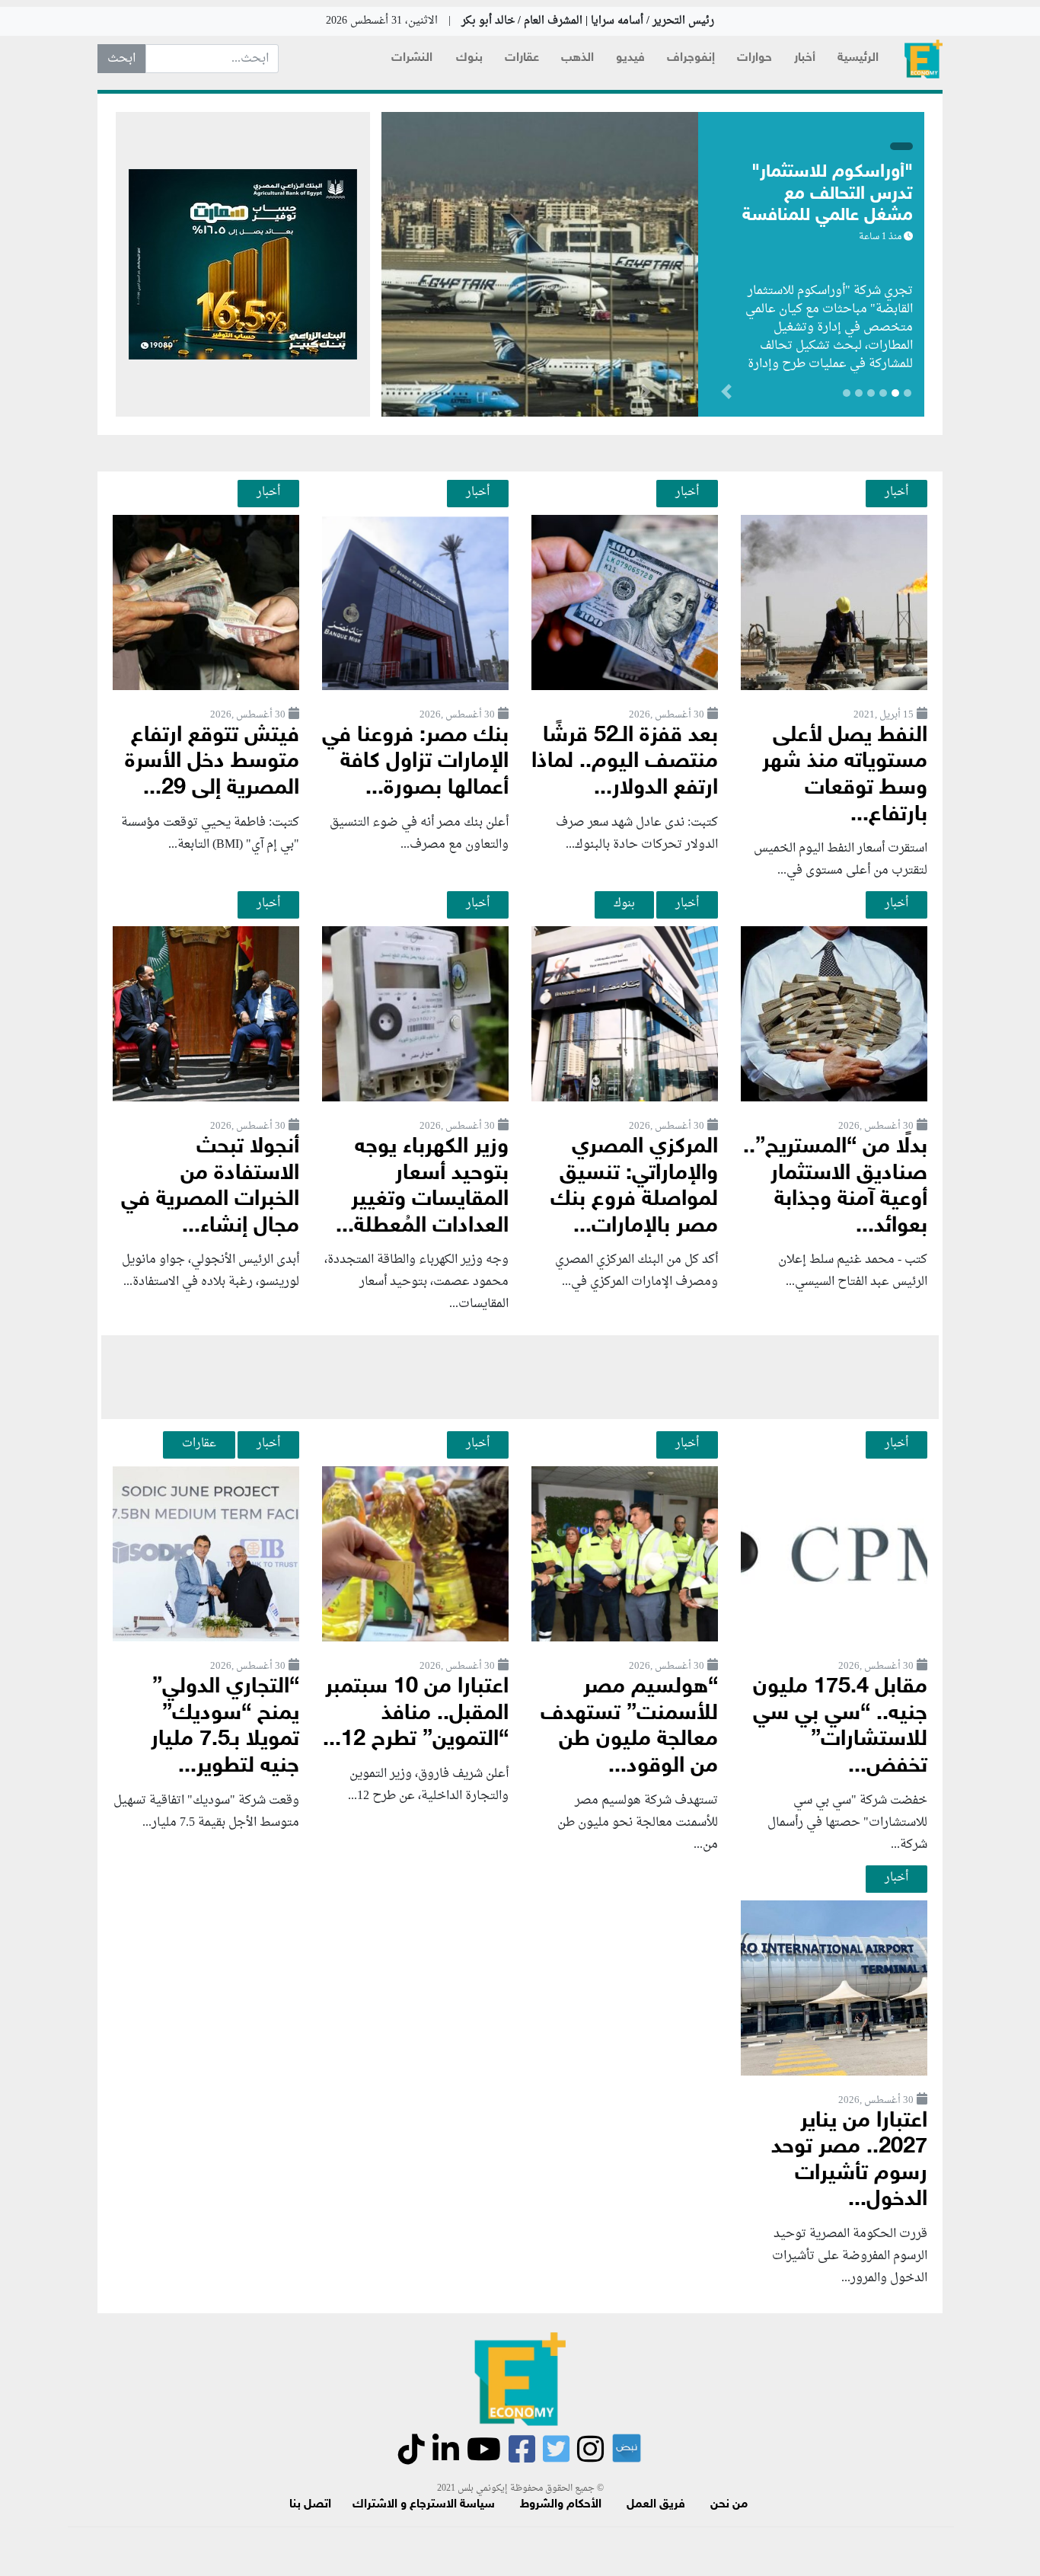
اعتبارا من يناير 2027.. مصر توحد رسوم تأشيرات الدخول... (849, 2161)
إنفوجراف (691, 58)
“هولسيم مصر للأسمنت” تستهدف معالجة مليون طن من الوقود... (629, 1727)
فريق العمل (656, 2505)
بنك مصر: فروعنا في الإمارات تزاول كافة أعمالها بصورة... (415, 762)
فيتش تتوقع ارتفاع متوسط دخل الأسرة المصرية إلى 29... (212, 762)
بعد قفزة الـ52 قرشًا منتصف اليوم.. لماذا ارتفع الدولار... (625, 762)
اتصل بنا (310, 2505)
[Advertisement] (520, 1377)
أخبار (805, 58)
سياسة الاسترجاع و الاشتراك (424, 2505)
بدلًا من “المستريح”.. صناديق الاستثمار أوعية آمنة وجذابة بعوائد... (835, 1187)
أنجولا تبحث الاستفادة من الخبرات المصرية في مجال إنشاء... (210, 1187)
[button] (645, 395)
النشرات (412, 58)
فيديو (630, 58)
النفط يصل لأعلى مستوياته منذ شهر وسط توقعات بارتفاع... (845, 776)
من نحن (729, 2505)
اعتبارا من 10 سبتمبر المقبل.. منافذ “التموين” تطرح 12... (416, 1714)
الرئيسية (858, 58)
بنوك (469, 58)
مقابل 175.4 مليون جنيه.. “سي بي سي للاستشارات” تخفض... (840, 1727)
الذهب (577, 58)
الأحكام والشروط (561, 2505)
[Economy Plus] (924, 59)
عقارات (522, 58)
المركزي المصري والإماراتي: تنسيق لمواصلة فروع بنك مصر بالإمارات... (634, 1187)
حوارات (754, 58)
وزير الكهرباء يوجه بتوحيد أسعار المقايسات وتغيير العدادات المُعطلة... (422, 1187)
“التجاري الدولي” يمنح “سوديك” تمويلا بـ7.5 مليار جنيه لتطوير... (225, 1727)
